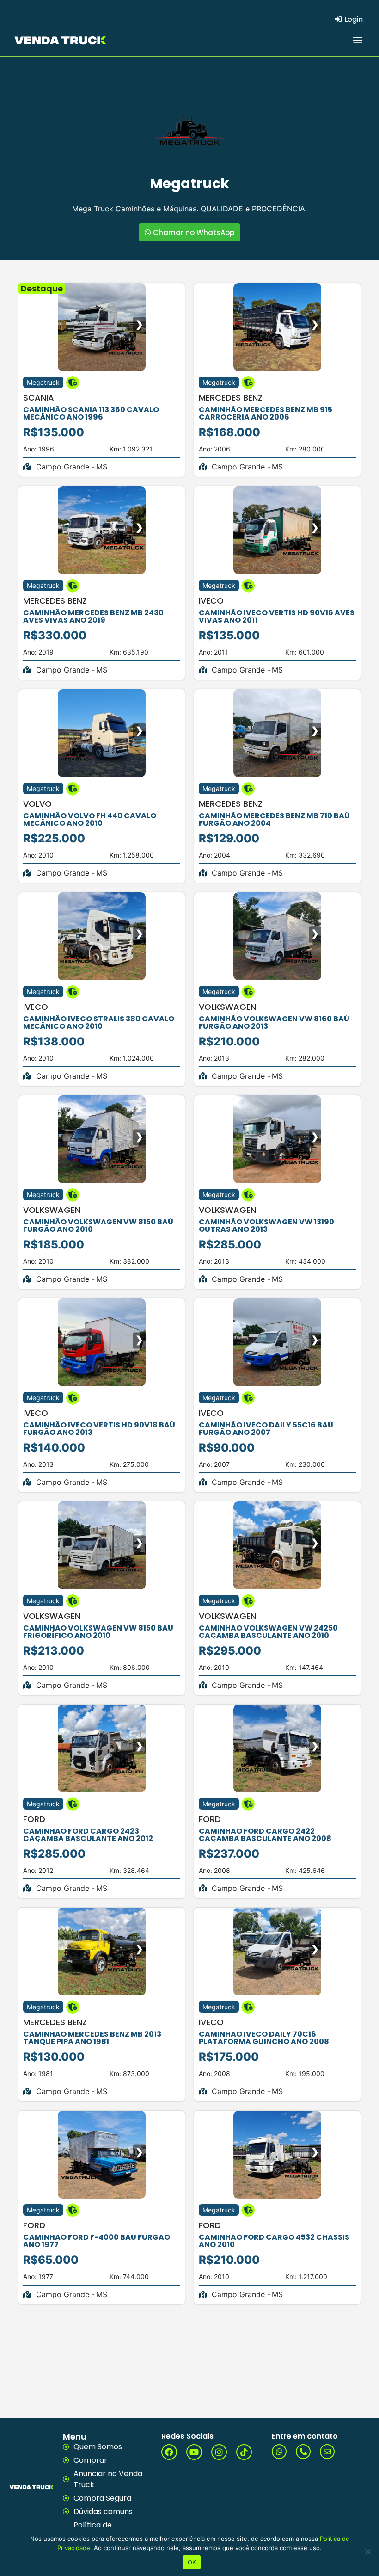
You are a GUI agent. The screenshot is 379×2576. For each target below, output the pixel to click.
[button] (358, 40)
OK (192, 2562)
